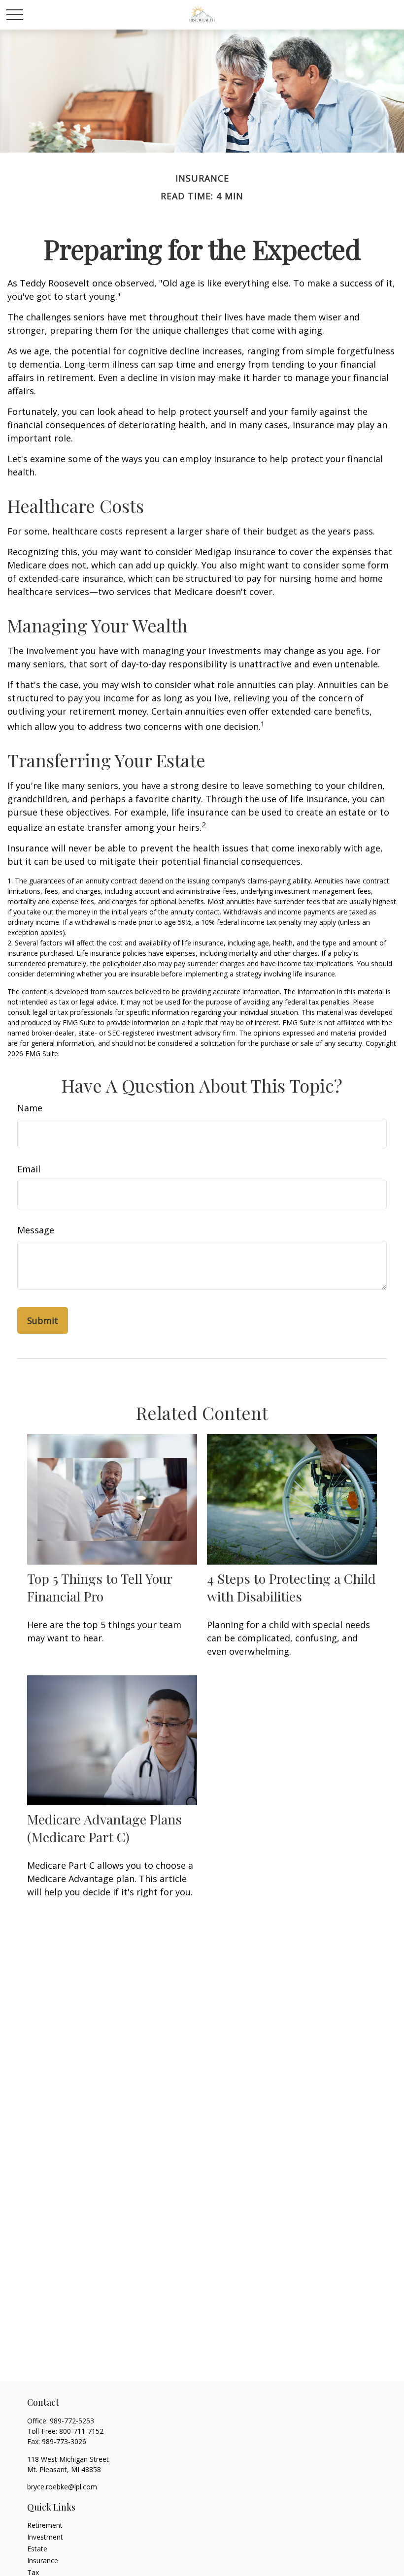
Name (30, 1108)
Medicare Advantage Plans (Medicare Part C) (104, 1828)
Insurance (43, 2560)
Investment (45, 2537)
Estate (37, 2549)
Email (29, 1169)
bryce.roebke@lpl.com (62, 2487)
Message (36, 1230)
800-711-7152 (81, 2431)
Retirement (45, 2525)
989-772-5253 (72, 2421)
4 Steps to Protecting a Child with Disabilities (291, 1587)
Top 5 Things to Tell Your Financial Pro (100, 1587)
